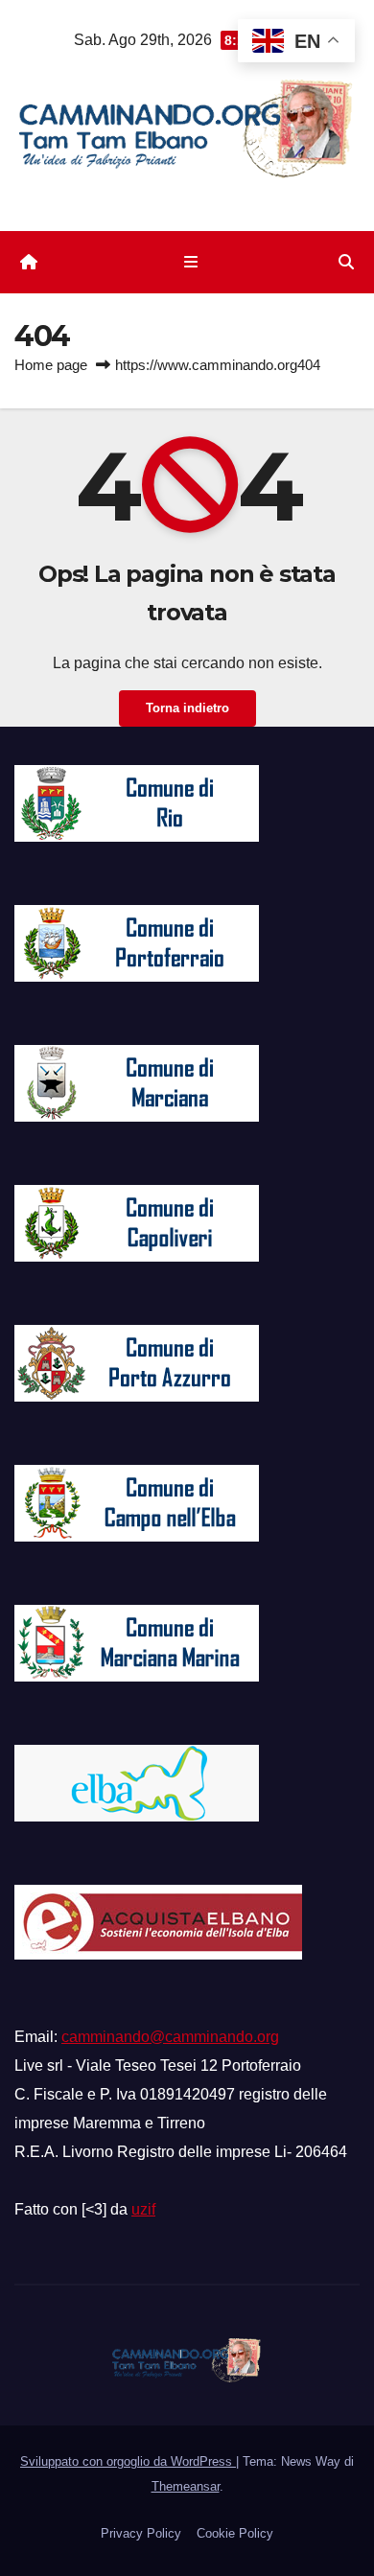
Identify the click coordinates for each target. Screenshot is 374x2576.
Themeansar (186, 2486)
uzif (143, 2209)
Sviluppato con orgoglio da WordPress (128, 2461)
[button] (346, 262)
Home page (51, 365)
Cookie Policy (235, 2533)
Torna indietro (187, 708)
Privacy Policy (141, 2533)
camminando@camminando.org (170, 2037)
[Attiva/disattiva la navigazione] (190, 263)
